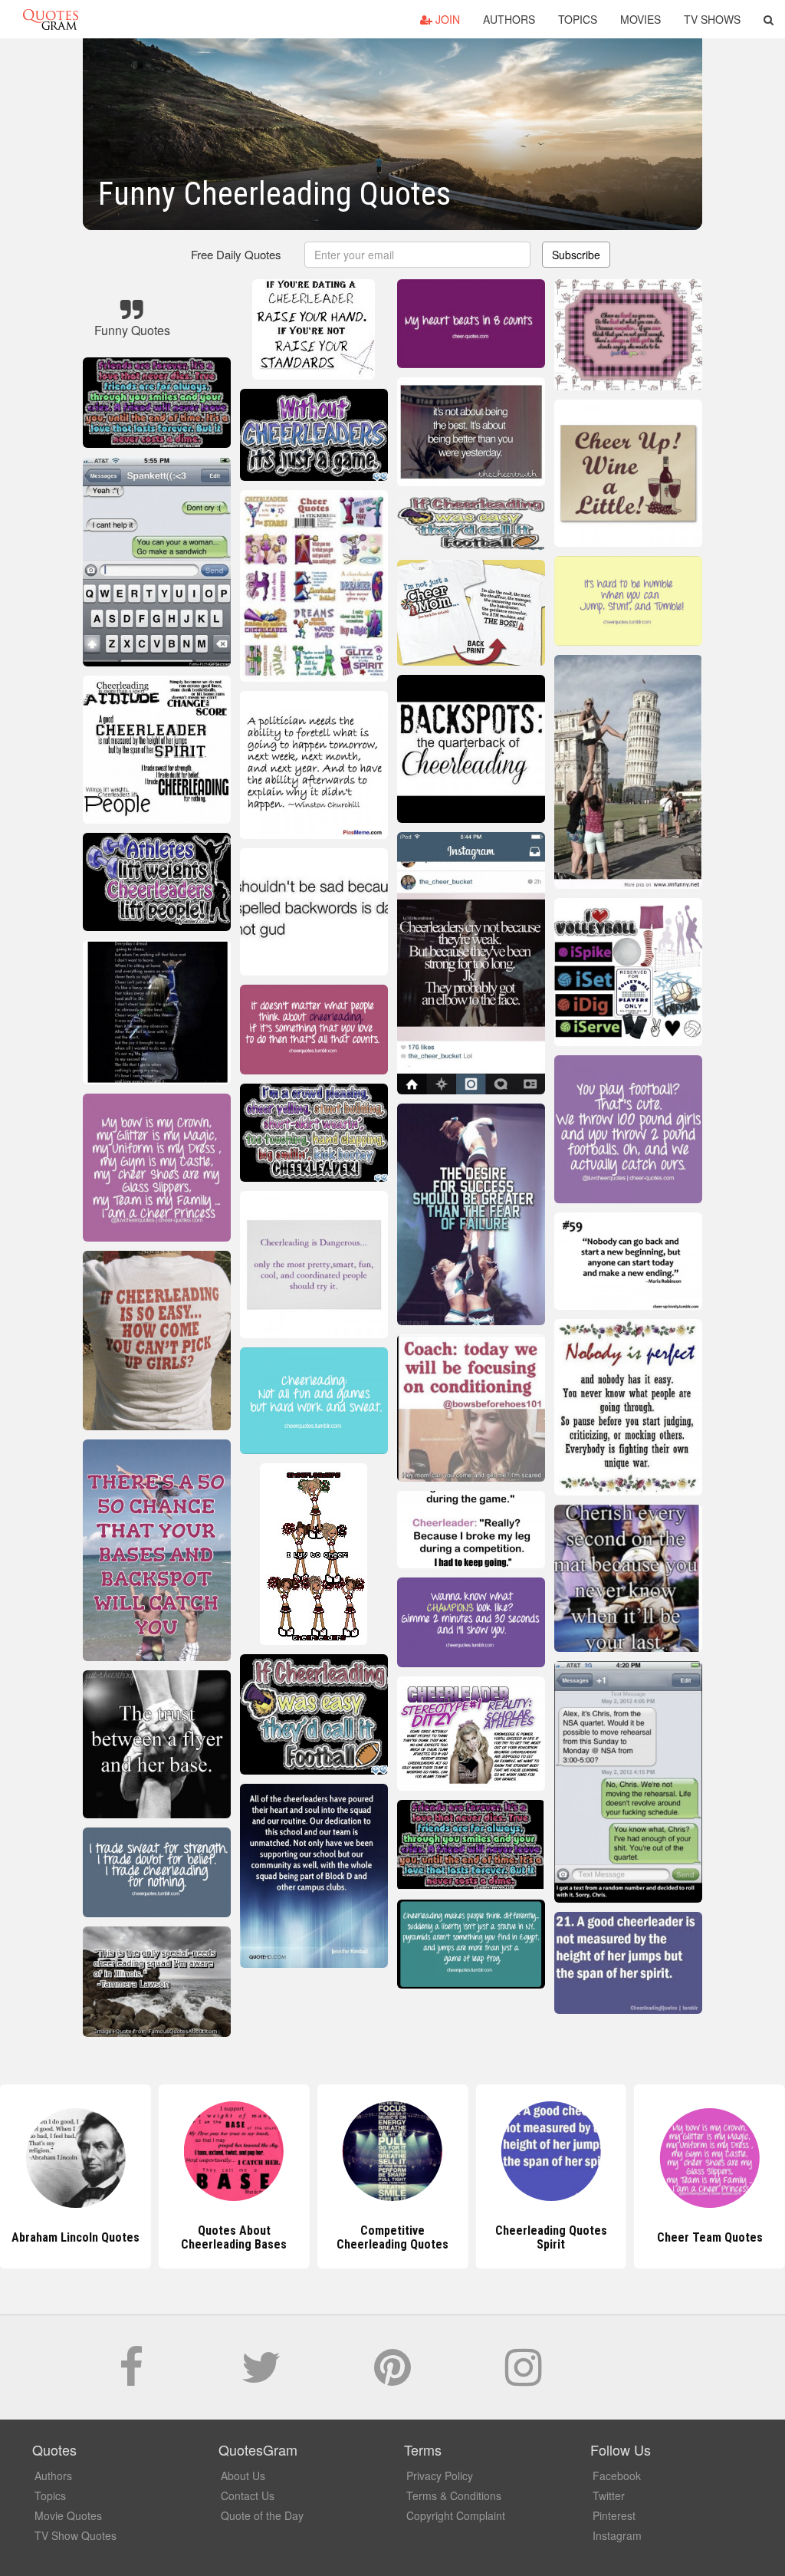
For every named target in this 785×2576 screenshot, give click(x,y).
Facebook (617, 2476)
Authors (509, 19)
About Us (243, 2476)
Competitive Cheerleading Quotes (234, 2237)
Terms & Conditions (454, 2495)
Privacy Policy (440, 2476)
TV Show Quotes (76, 2535)
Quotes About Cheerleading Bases (75, 2237)
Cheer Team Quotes (551, 2237)
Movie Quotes (68, 2515)
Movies (640, 19)
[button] (769, 19)
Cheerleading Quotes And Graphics (710, 2237)
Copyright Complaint (456, 2515)
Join (446, 19)
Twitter (609, 2495)
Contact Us (248, 2495)
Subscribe (576, 255)
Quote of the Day (262, 2515)
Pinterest (614, 2515)
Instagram (617, 2535)
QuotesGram (51, 19)
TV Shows (712, 19)
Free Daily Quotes (236, 254)
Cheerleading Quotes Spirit (392, 2237)
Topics (578, 19)
